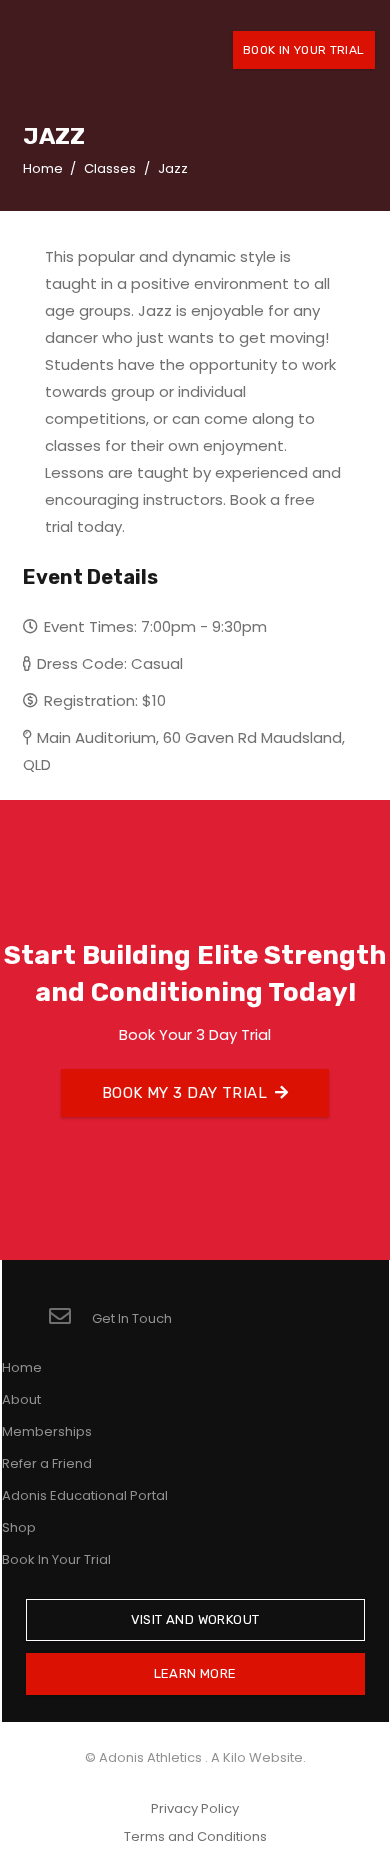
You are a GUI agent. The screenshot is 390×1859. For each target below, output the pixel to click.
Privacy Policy (195, 1808)
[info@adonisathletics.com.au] (70, 1319)
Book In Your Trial (56, 1559)
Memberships (47, 1431)
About (21, 1399)
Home (22, 1367)
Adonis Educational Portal (85, 1495)
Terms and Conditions (195, 1836)
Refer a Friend (47, 1463)
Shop (19, 1527)
